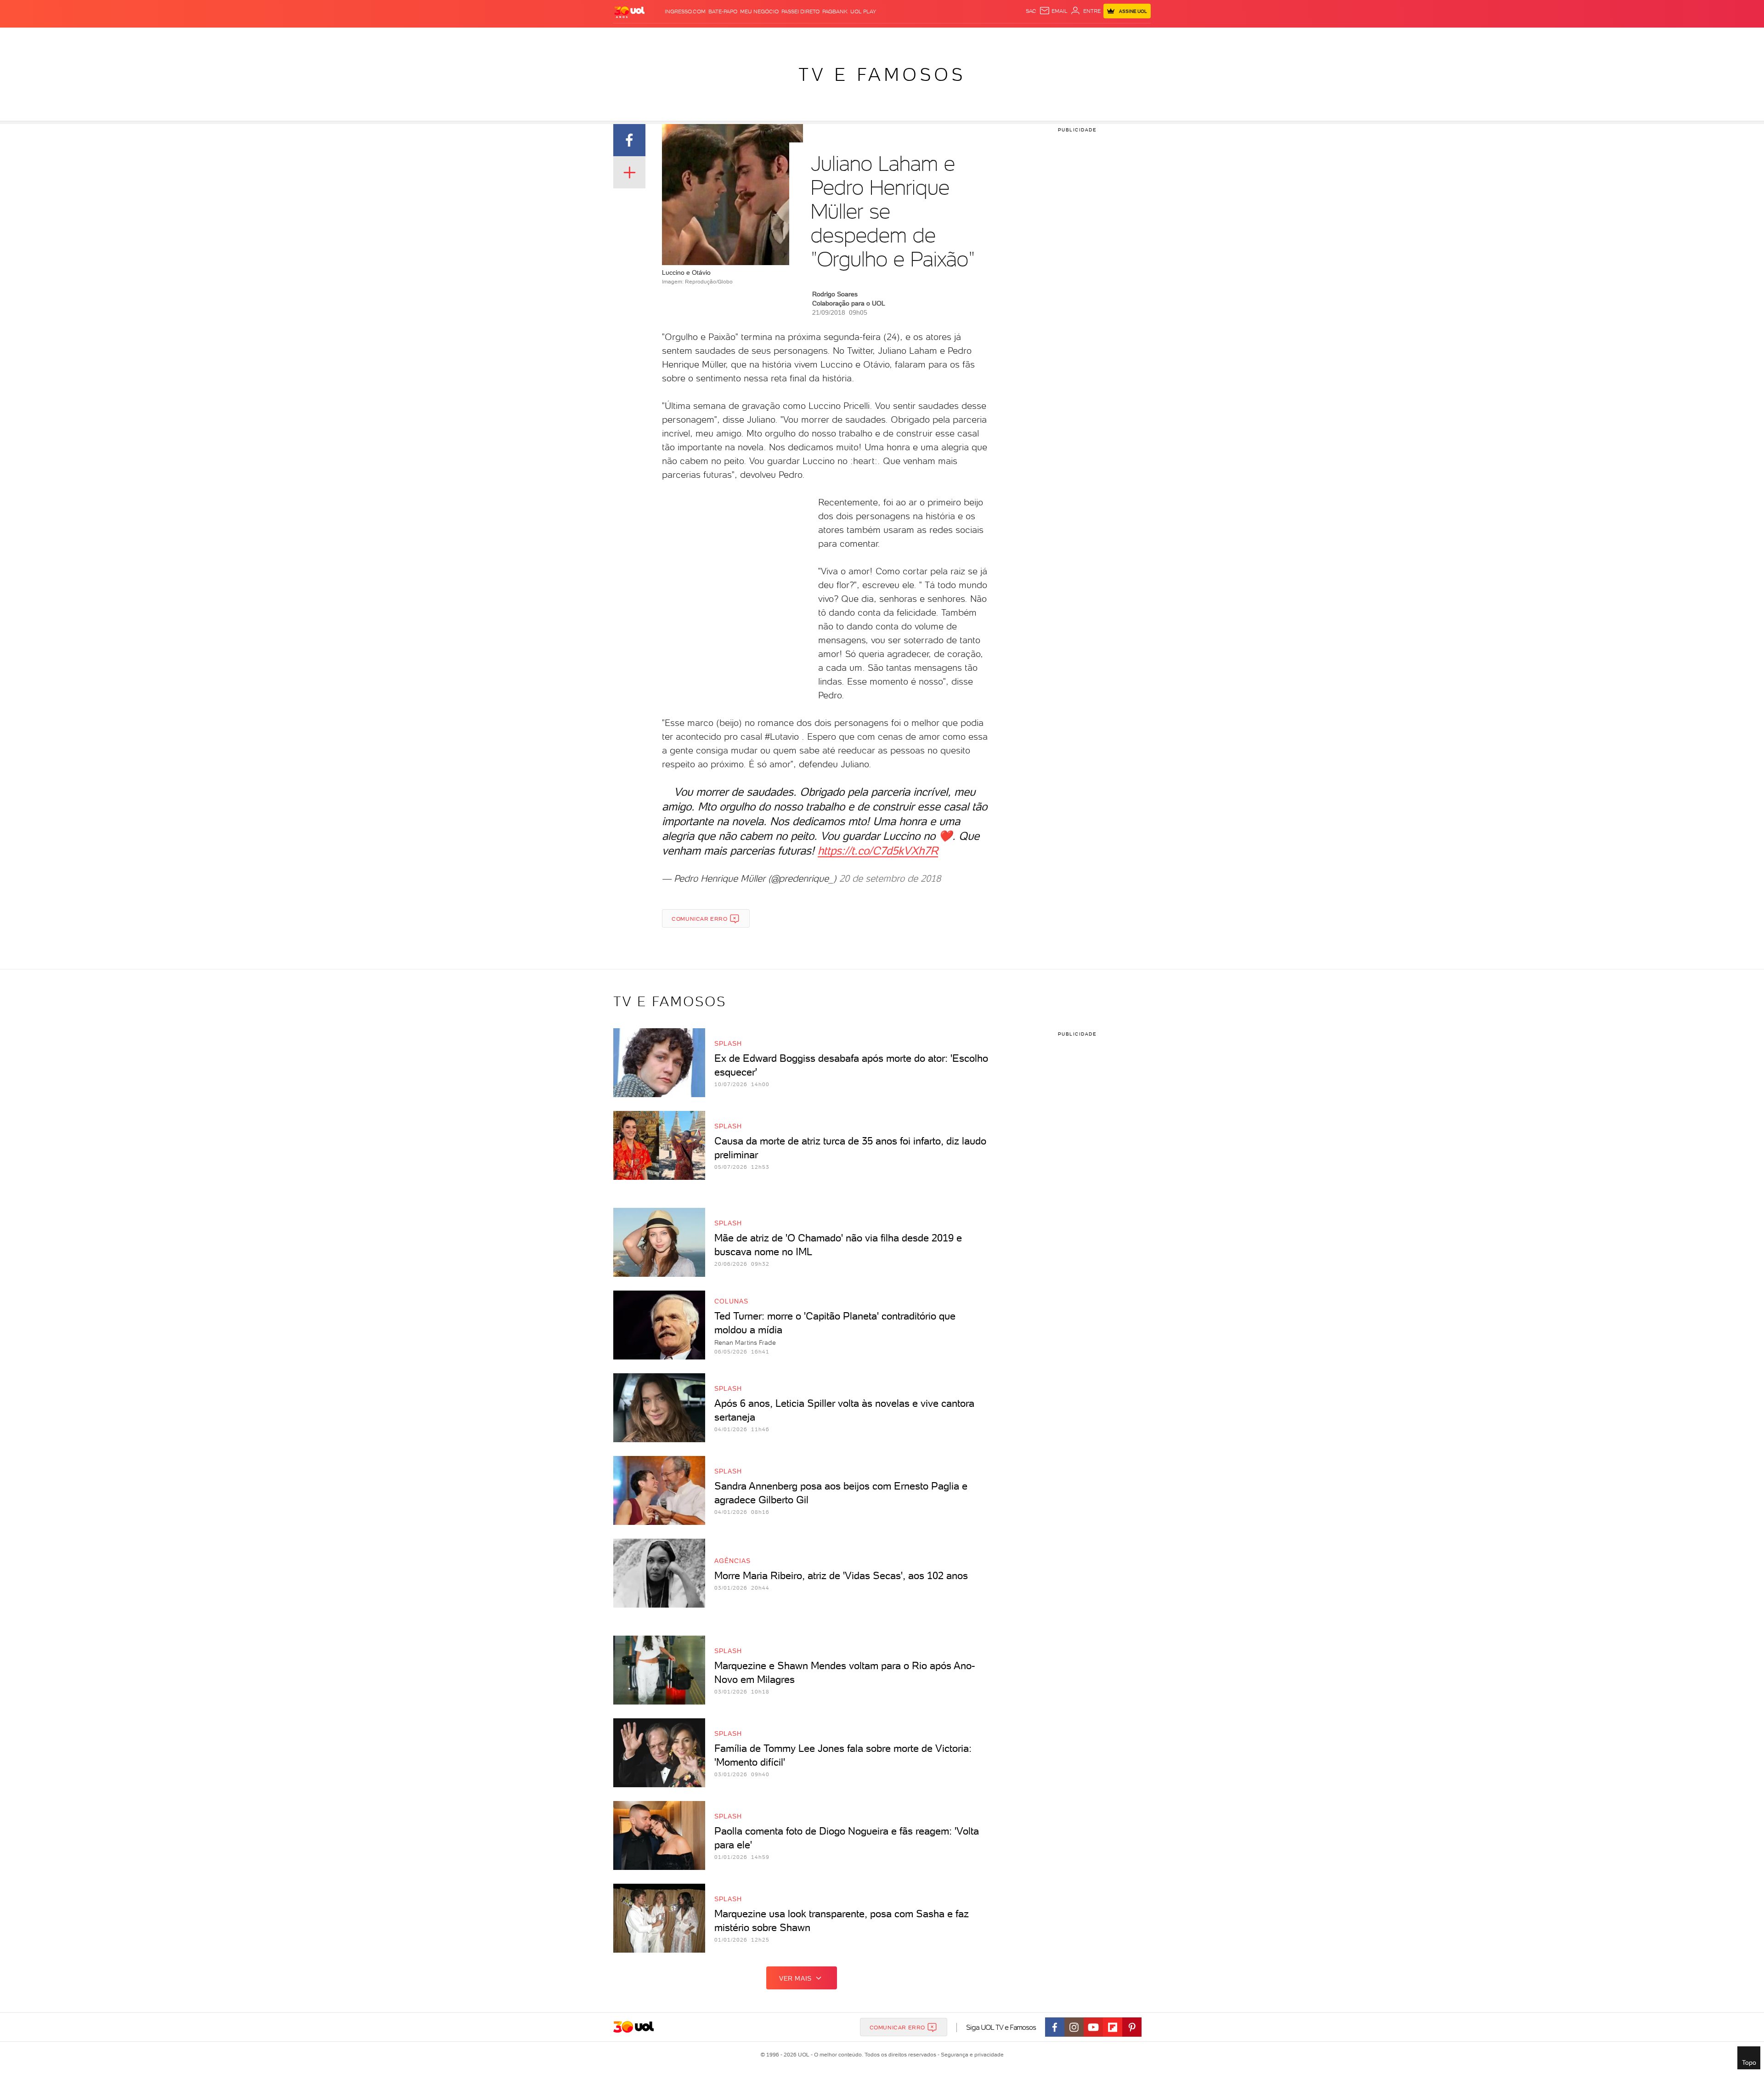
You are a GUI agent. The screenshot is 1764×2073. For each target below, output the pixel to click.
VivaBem (942, 37)
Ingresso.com (685, 11)
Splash (882, 37)
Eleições (679, 37)
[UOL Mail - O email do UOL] (1053, 11)
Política (741, 37)
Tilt (963, 37)
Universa (911, 37)
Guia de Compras (1127, 37)
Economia (800, 37)
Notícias (710, 37)
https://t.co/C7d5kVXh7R (878, 851)
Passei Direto (800, 11)
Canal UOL (1006, 37)
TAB (1053, 37)
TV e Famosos (882, 74)
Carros (769, 37)
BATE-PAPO (723, 11)
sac (1031, 11)
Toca (1088, 37)
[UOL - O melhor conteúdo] (629, 12)
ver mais (795, 1978)
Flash (652, 37)
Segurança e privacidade (971, 2055)
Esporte (854, 37)
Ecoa (979, 37)
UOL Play (863, 11)
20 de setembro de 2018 (890, 878)
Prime (1069, 37)
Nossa (1035, 37)
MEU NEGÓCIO (759, 11)
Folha (828, 37)
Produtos (624, 37)
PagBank (835, 11)
